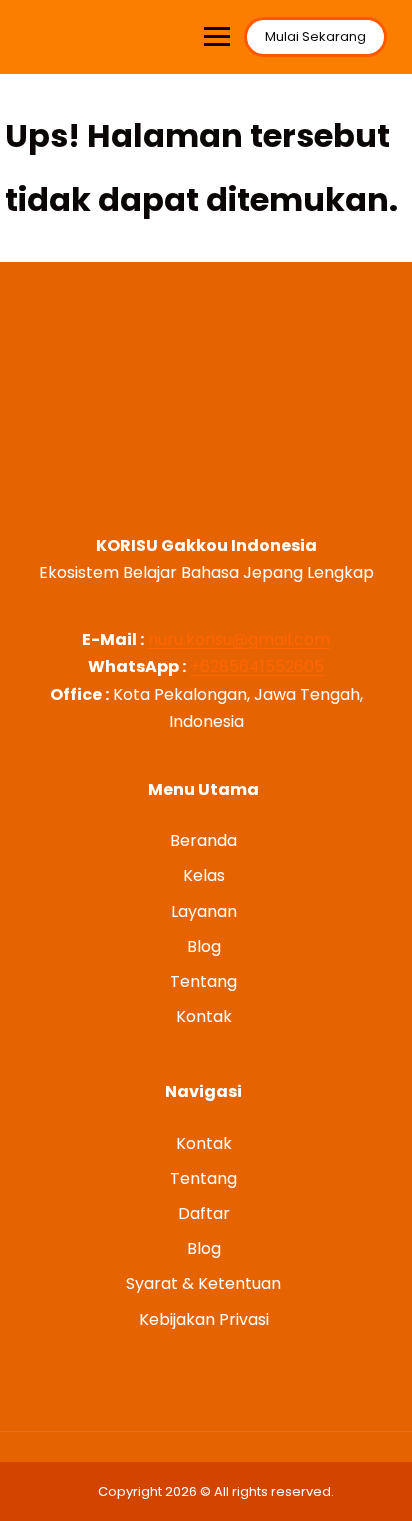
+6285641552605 (257, 666)
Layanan (204, 911)
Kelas (204, 875)
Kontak (204, 1016)
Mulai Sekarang (315, 36)
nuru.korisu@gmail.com (239, 639)
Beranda (203, 840)
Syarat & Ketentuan (203, 1283)
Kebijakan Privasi (204, 1319)
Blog (204, 946)
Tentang (203, 981)
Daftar (204, 1213)
